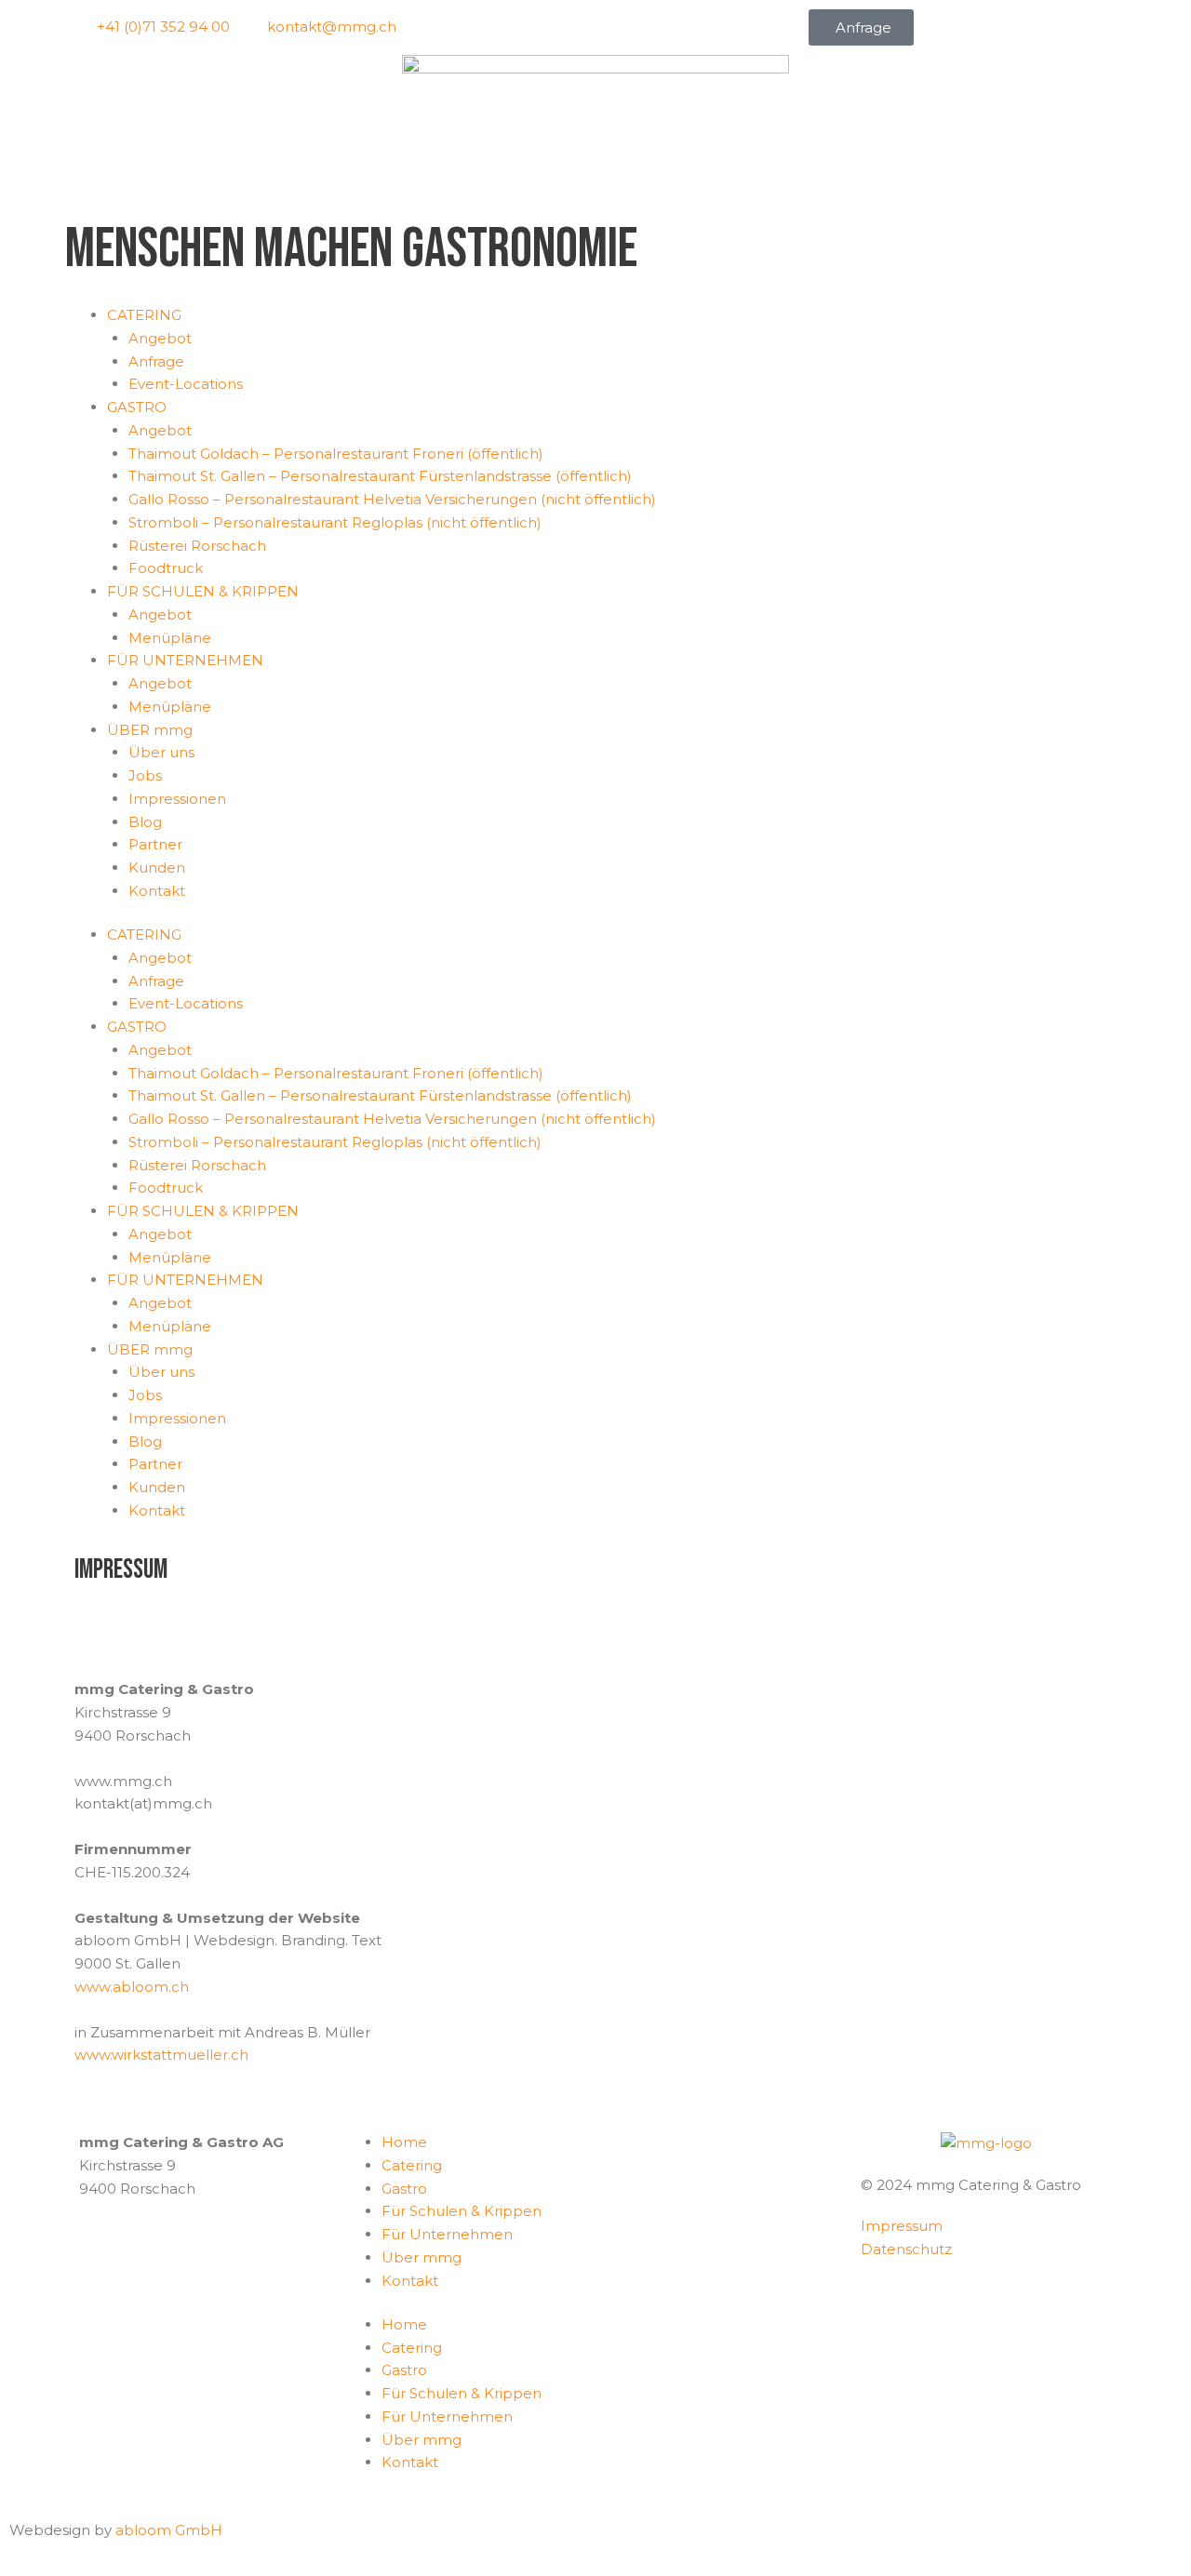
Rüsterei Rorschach (197, 546)
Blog (145, 822)
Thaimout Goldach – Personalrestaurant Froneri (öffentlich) (336, 454)
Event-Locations (186, 384)
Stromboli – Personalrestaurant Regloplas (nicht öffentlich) (335, 522)
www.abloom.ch (132, 1987)
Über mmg (422, 2257)
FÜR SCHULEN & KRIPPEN (203, 591)
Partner (155, 844)
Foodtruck (166, 568)
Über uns (161, 752)
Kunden (157, 868)
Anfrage (156, 361)
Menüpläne (170, 638)
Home (404, 2142)
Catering (412, 2165)
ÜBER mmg (150, 730)
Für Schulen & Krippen (462, 2211)
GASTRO (137, 407)
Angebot (160, 338)
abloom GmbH (169, 2530)
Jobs (145, 775)
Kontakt (157, 891)
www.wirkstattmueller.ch (161, 2055)
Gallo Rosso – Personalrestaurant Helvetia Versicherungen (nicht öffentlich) (392, 499)
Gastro (404, 2189)
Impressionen (177, 799)
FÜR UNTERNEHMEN (185, 660)
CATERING (144, 315)
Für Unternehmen (447, 2234)
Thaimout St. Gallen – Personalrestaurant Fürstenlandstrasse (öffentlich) (380, 476)
